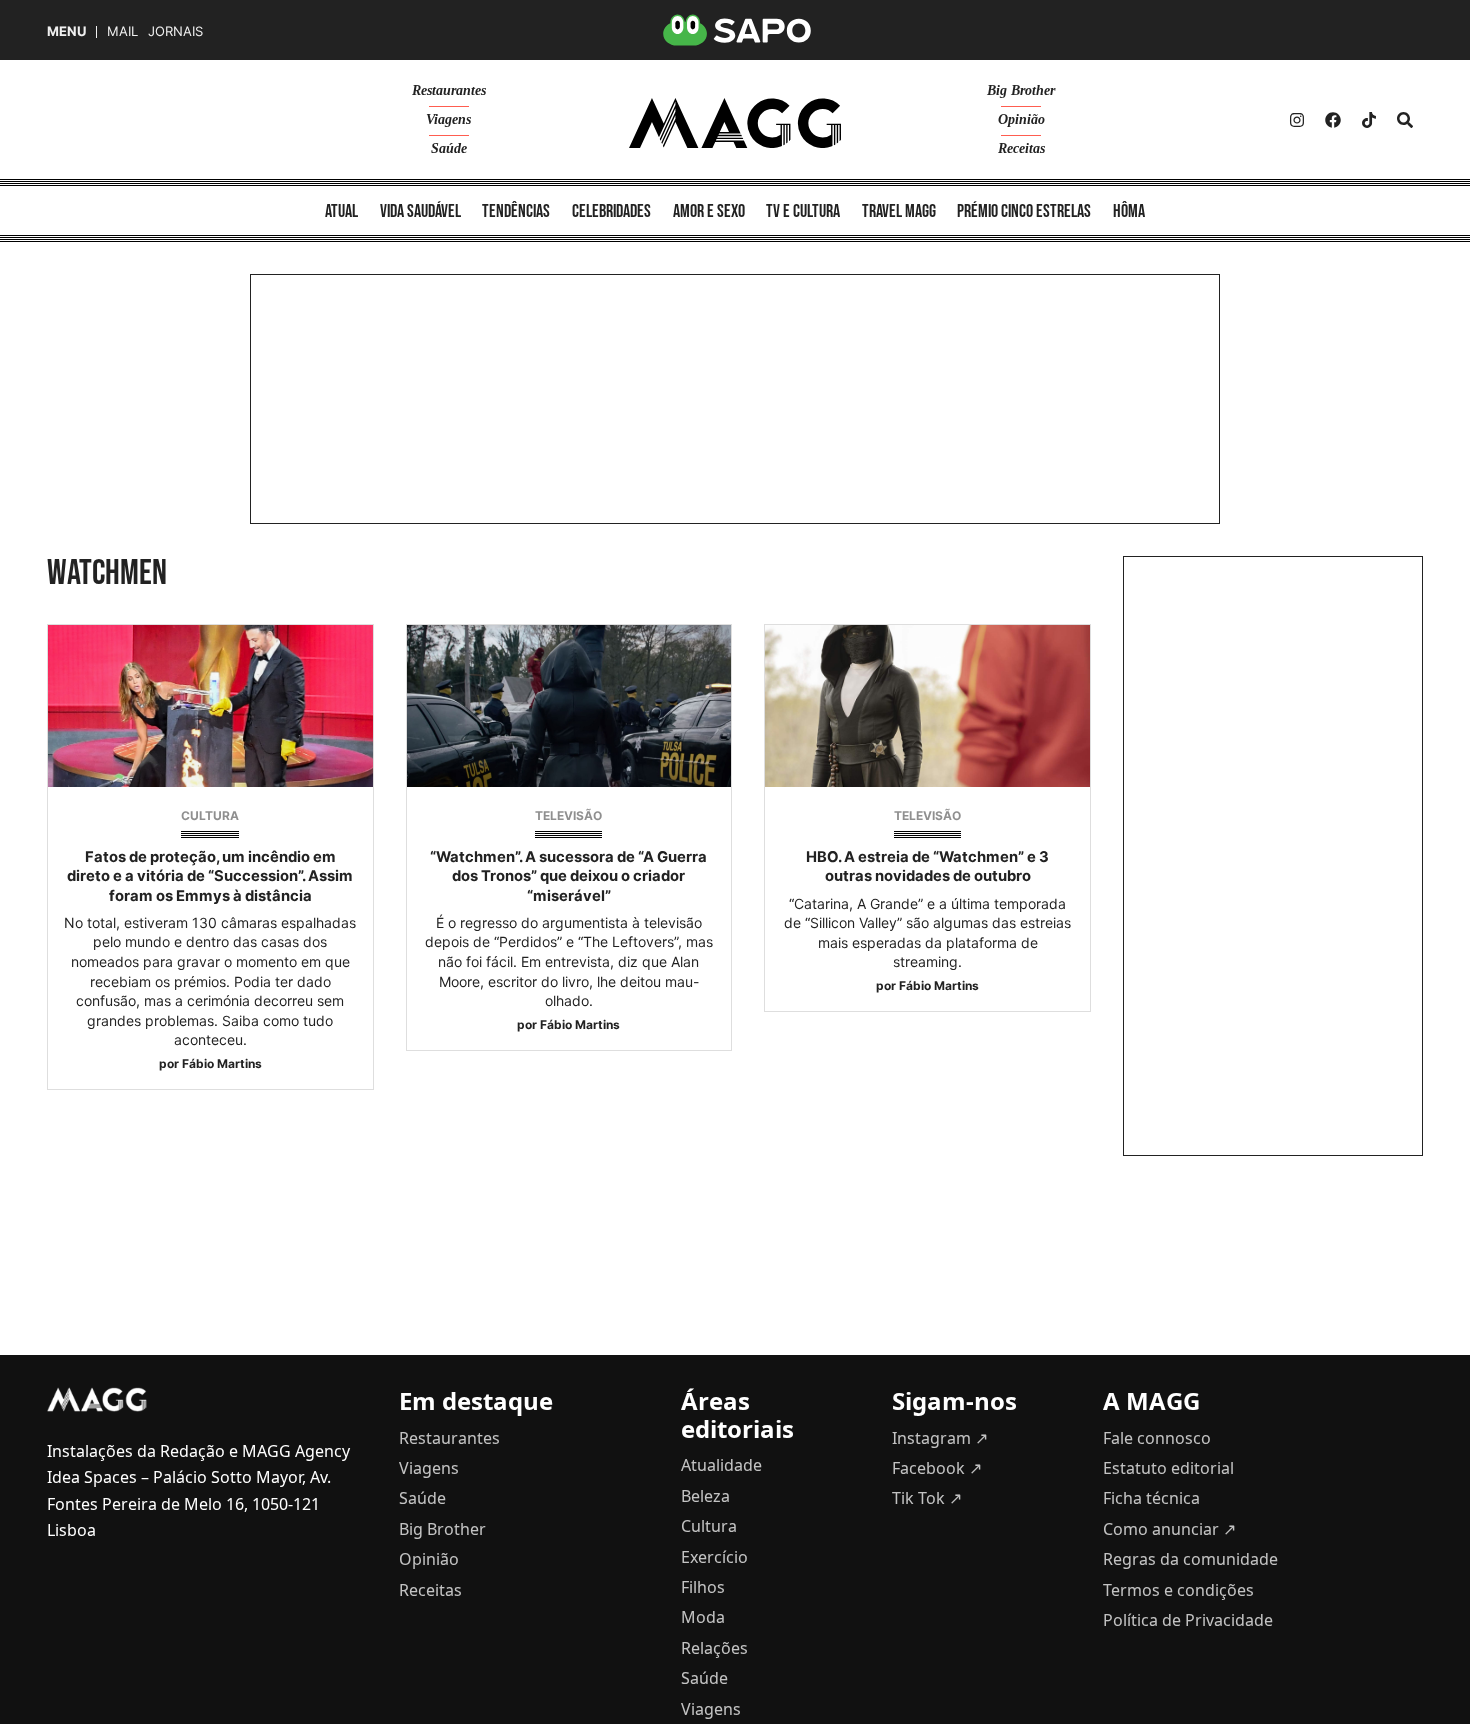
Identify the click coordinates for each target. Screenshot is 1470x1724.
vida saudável (420, 211)
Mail (122, 31)
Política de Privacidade (1188, 1620)
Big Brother (1021, 90)
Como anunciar (1169, 1529)
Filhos (703, 1587)
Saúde (449, 148)
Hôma (1129, 211)
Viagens (448, 119)
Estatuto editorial (1168, 1468)
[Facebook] (1333, 120)
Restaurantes (449, 90)
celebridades (611, 211)
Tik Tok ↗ (927, 1498)
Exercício (714, 1557)
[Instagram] (1297, 120)
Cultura (210, 815)
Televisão (568, 815)
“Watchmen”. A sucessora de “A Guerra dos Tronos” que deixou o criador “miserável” (568, 876)
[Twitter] (1369, 120)
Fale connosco (1157, 1438)
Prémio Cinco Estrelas (1024, 211)
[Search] (1405, 120)
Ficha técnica (1151, 1498)
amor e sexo (709, 211)
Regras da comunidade (1190, 1559)
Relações (714, 1648)
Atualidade (721, 1465)
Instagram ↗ (940, 1438)
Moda (703, 1617)
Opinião (1021, 119)
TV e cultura (803, 211)
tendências (516, 211)
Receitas (1021, 148)
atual (341, 211)
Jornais (175, 31)
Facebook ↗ (937, 1468)
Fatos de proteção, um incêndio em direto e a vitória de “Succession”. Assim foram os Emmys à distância (210, 876)
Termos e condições (1178, 1590)
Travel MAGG (899, 211)
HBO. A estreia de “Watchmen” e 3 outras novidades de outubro (927, 866)
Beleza (705, 1496)
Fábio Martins (222, 1063)
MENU (66, 31)
